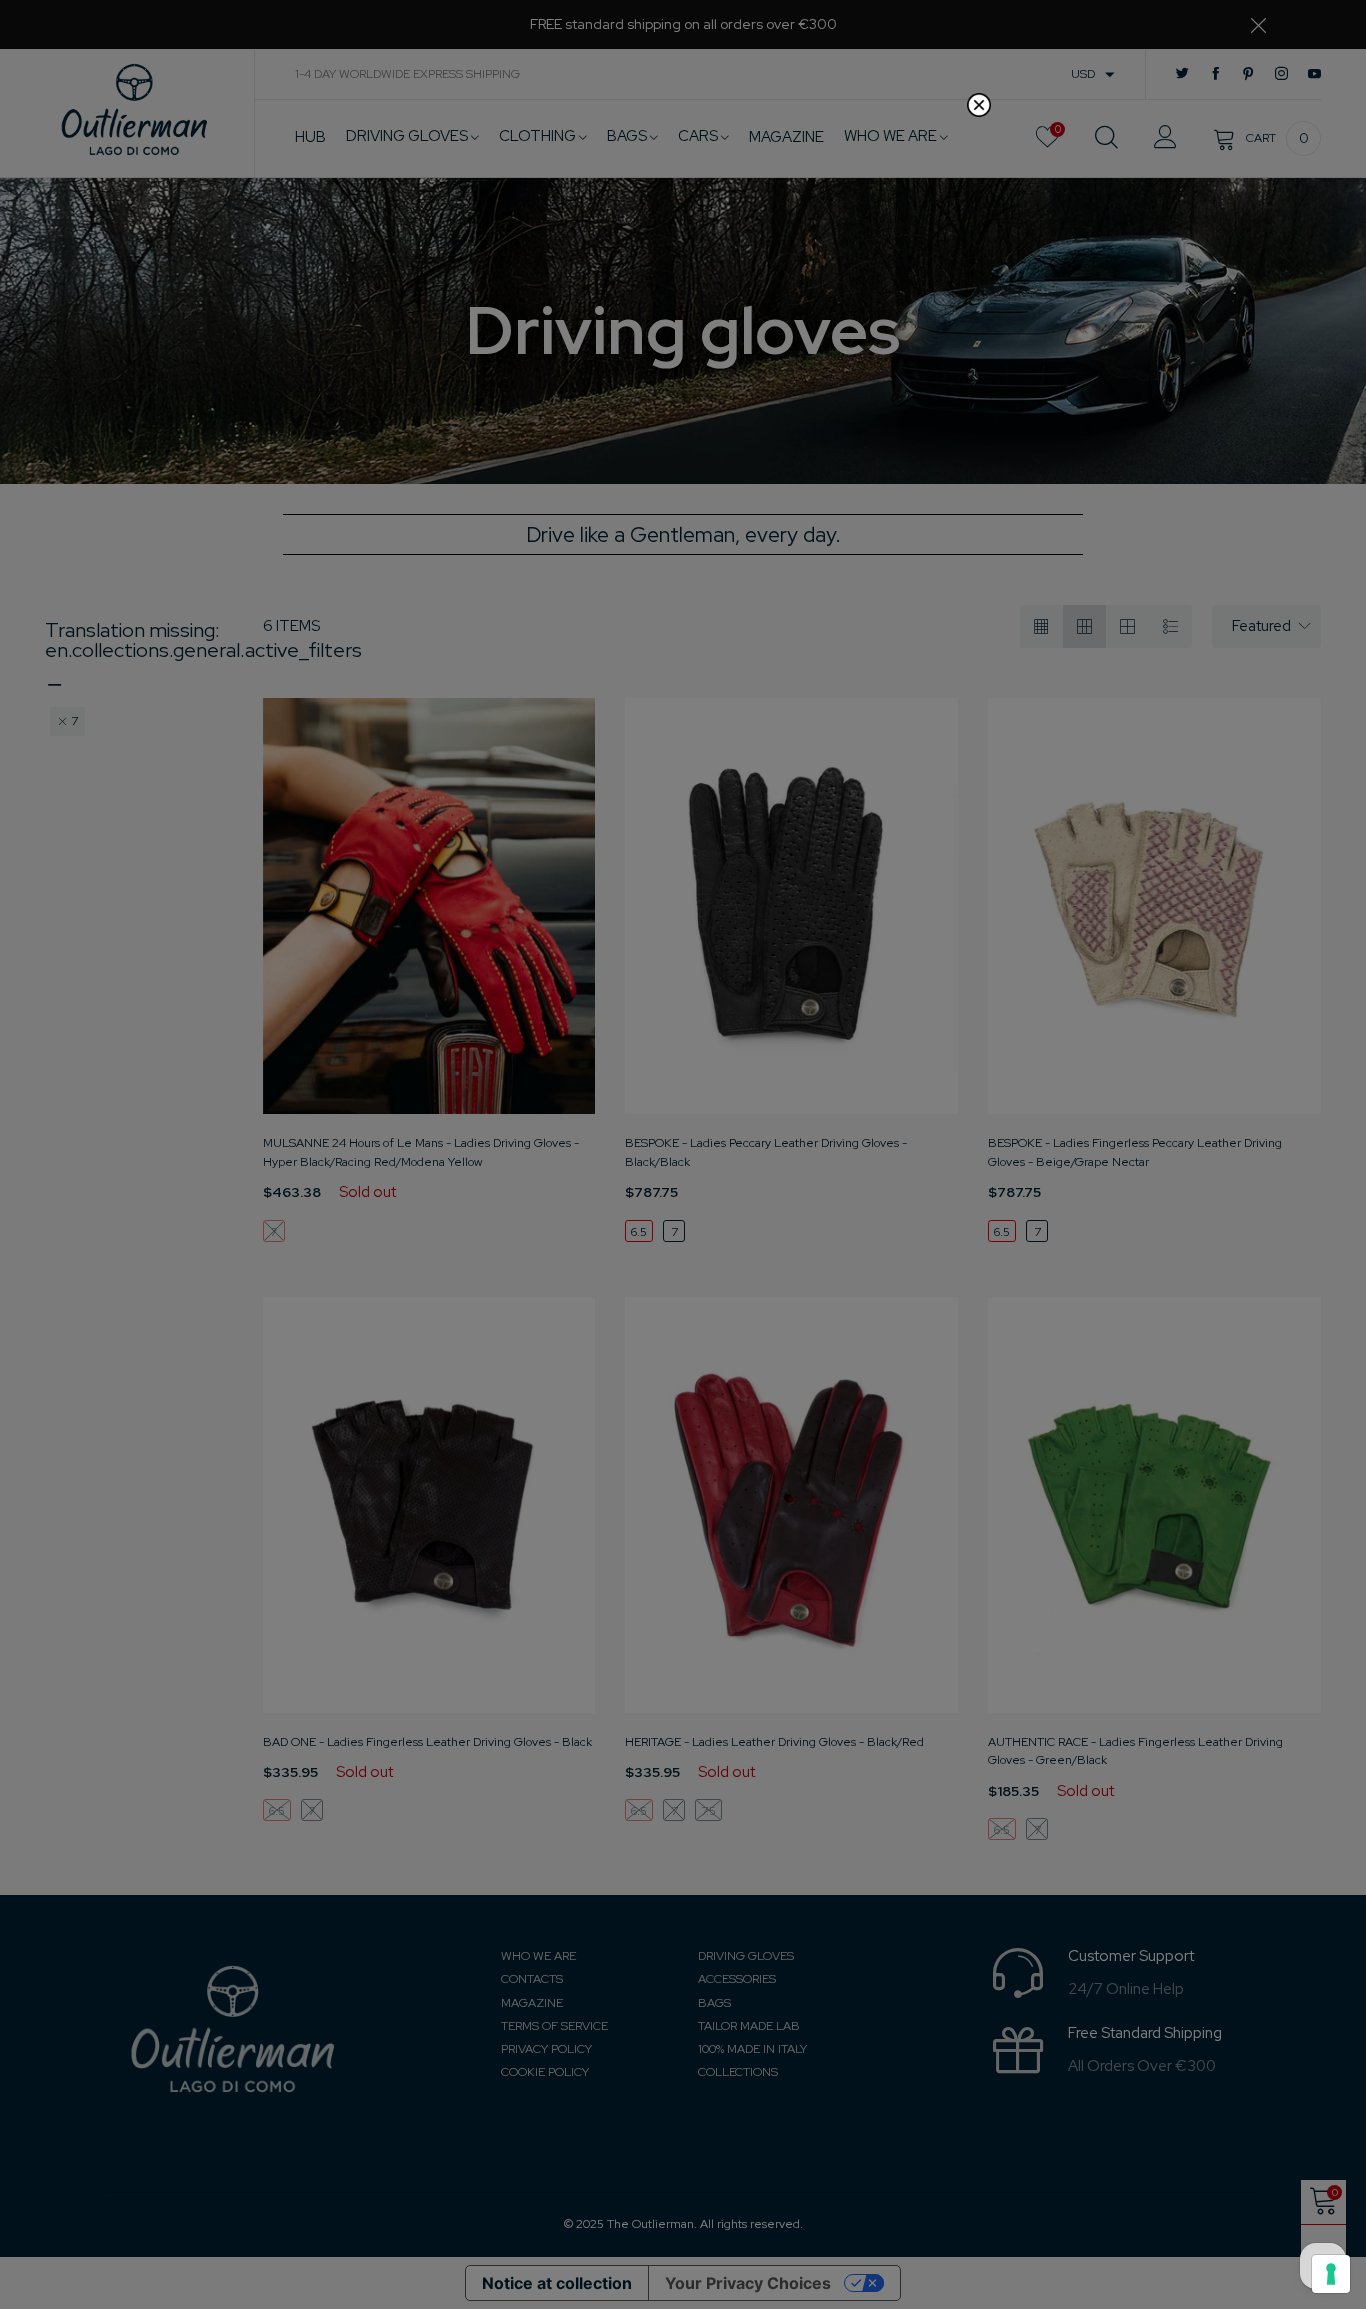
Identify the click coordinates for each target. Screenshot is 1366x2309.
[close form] (979, 105)
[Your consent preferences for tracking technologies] (1331, 2274)
